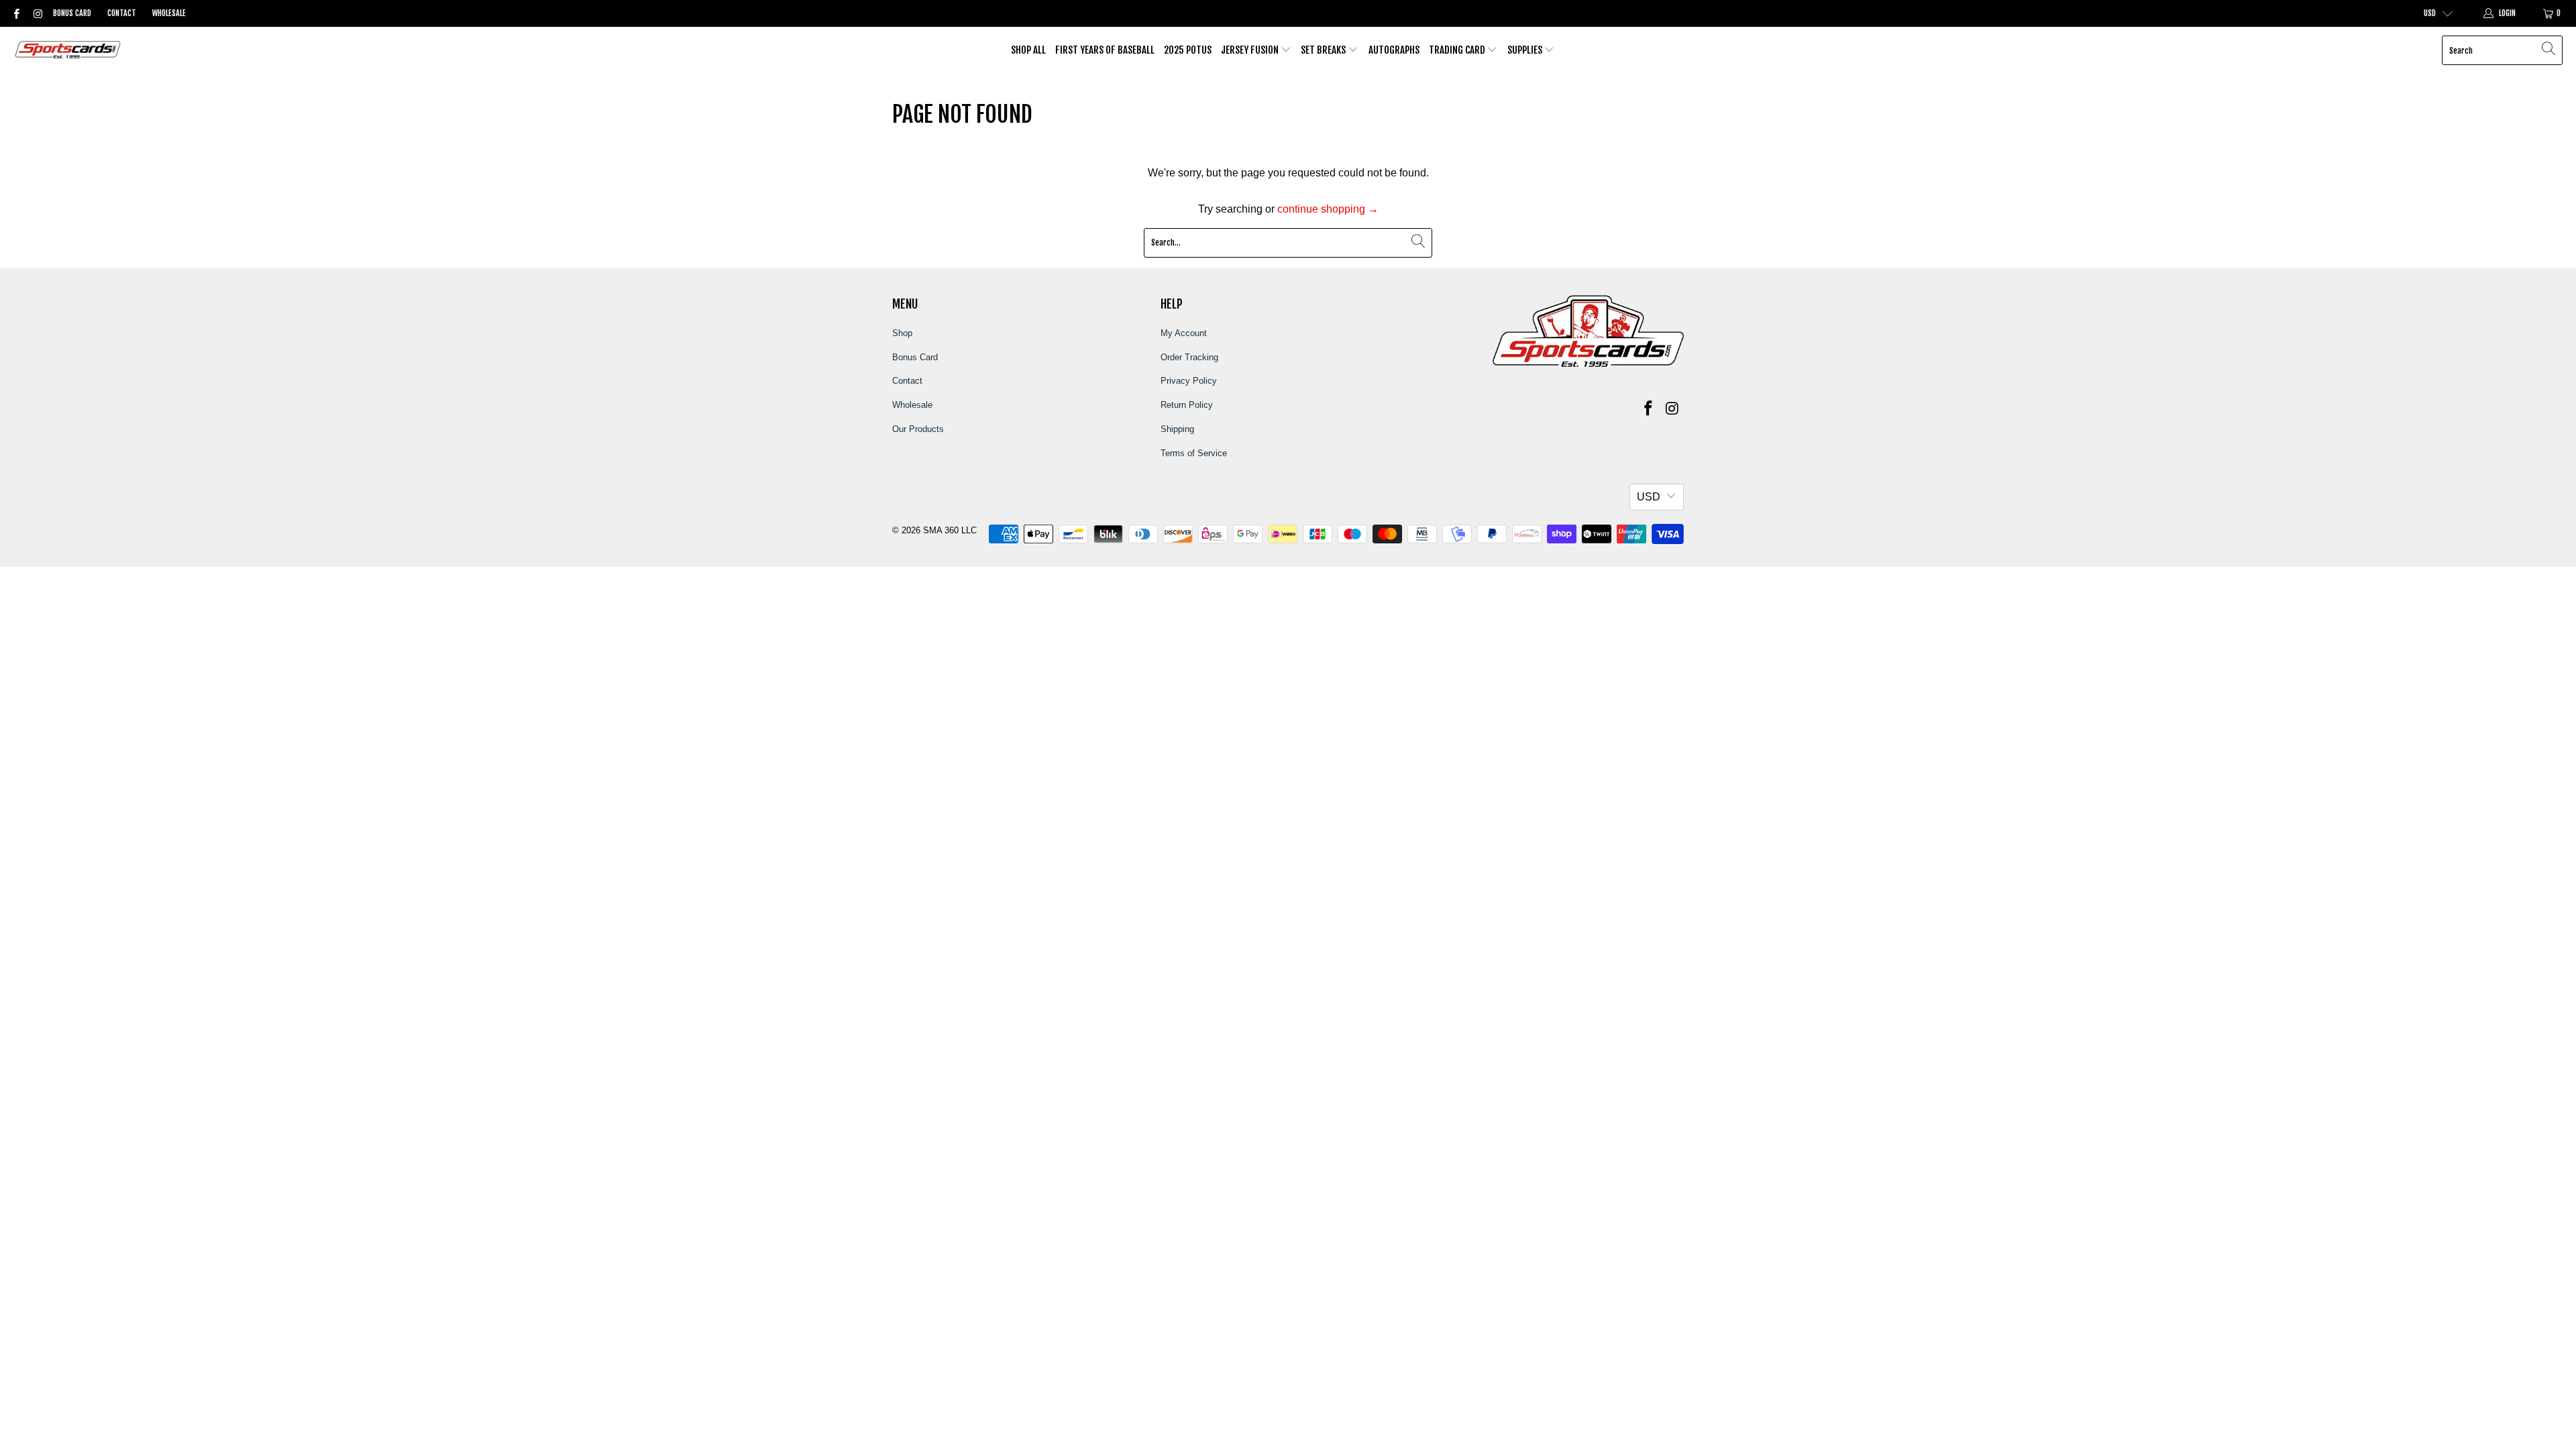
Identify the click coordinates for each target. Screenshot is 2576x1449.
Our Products (918, 429)
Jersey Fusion (1251, 50)
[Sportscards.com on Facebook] (16, 13)
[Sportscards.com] (69, 51)
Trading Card (1458, 50)
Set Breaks (1324, 50)
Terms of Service (1194, 453)
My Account (1184, 333)
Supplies (1526, 50)
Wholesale (169, 13)
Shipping (1177, 429)
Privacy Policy (1189, 381)
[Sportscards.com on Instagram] (37, 13)
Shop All (1028, 50)
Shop (902, 333)
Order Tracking (1189, 357)
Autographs (1394, 50)
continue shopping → (1328, 209)
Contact (122, 13)
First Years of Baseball (1105, 50)
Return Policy (1187, 405)
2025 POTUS (1188, 50)
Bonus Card (72, 13)
